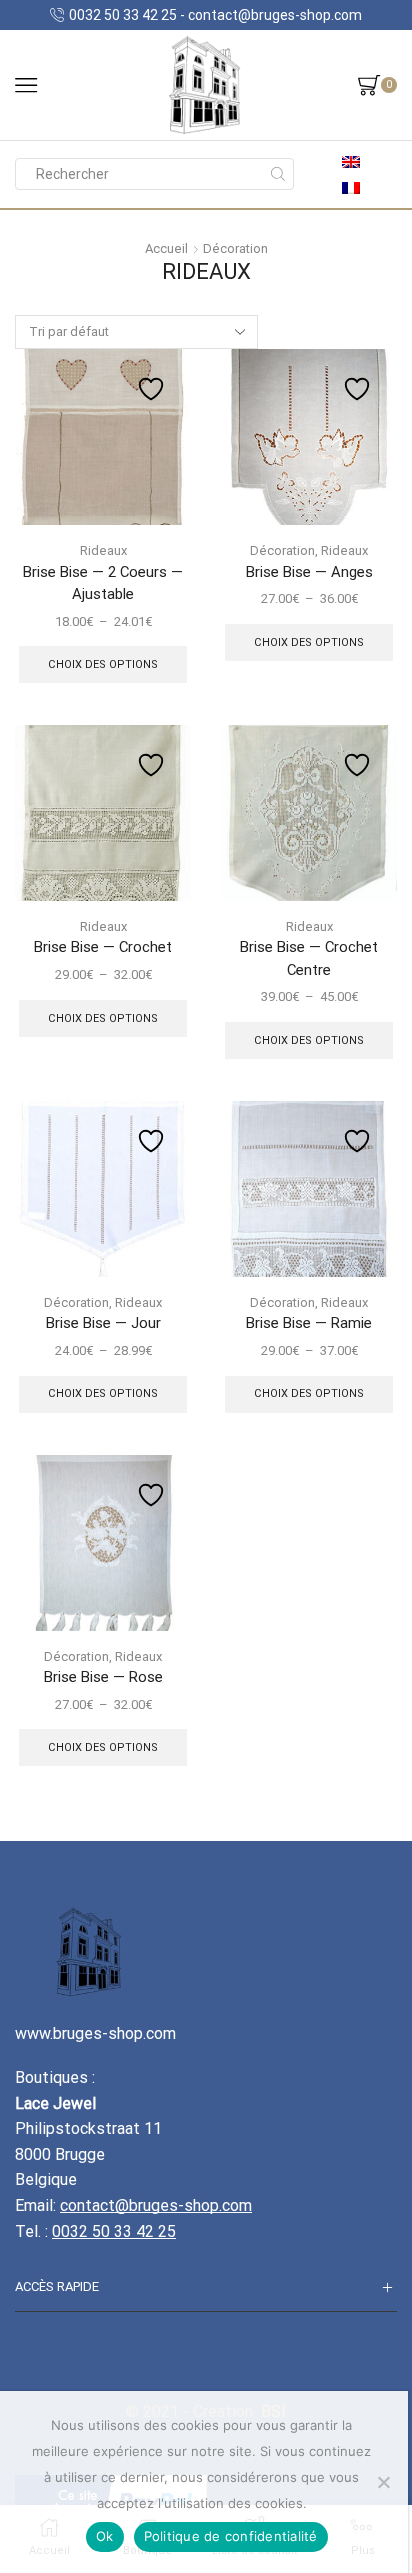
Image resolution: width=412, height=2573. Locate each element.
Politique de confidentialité (231, 2536)
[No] (383, 2482)
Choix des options (103, 664)
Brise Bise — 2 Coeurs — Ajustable (103, 583)
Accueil (166, 248)
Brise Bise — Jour (103, 1323)
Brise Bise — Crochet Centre (309, 958)
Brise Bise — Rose (103, 1677)
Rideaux (103, 550)
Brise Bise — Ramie (309, 1323)
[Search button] (278, 174)
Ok (105, 2536)
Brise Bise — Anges (309, 572)
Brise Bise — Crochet (103, 947)
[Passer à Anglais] (351, 161)
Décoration (235, 248)
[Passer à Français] (351, 186)
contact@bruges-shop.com (156, 2205)
